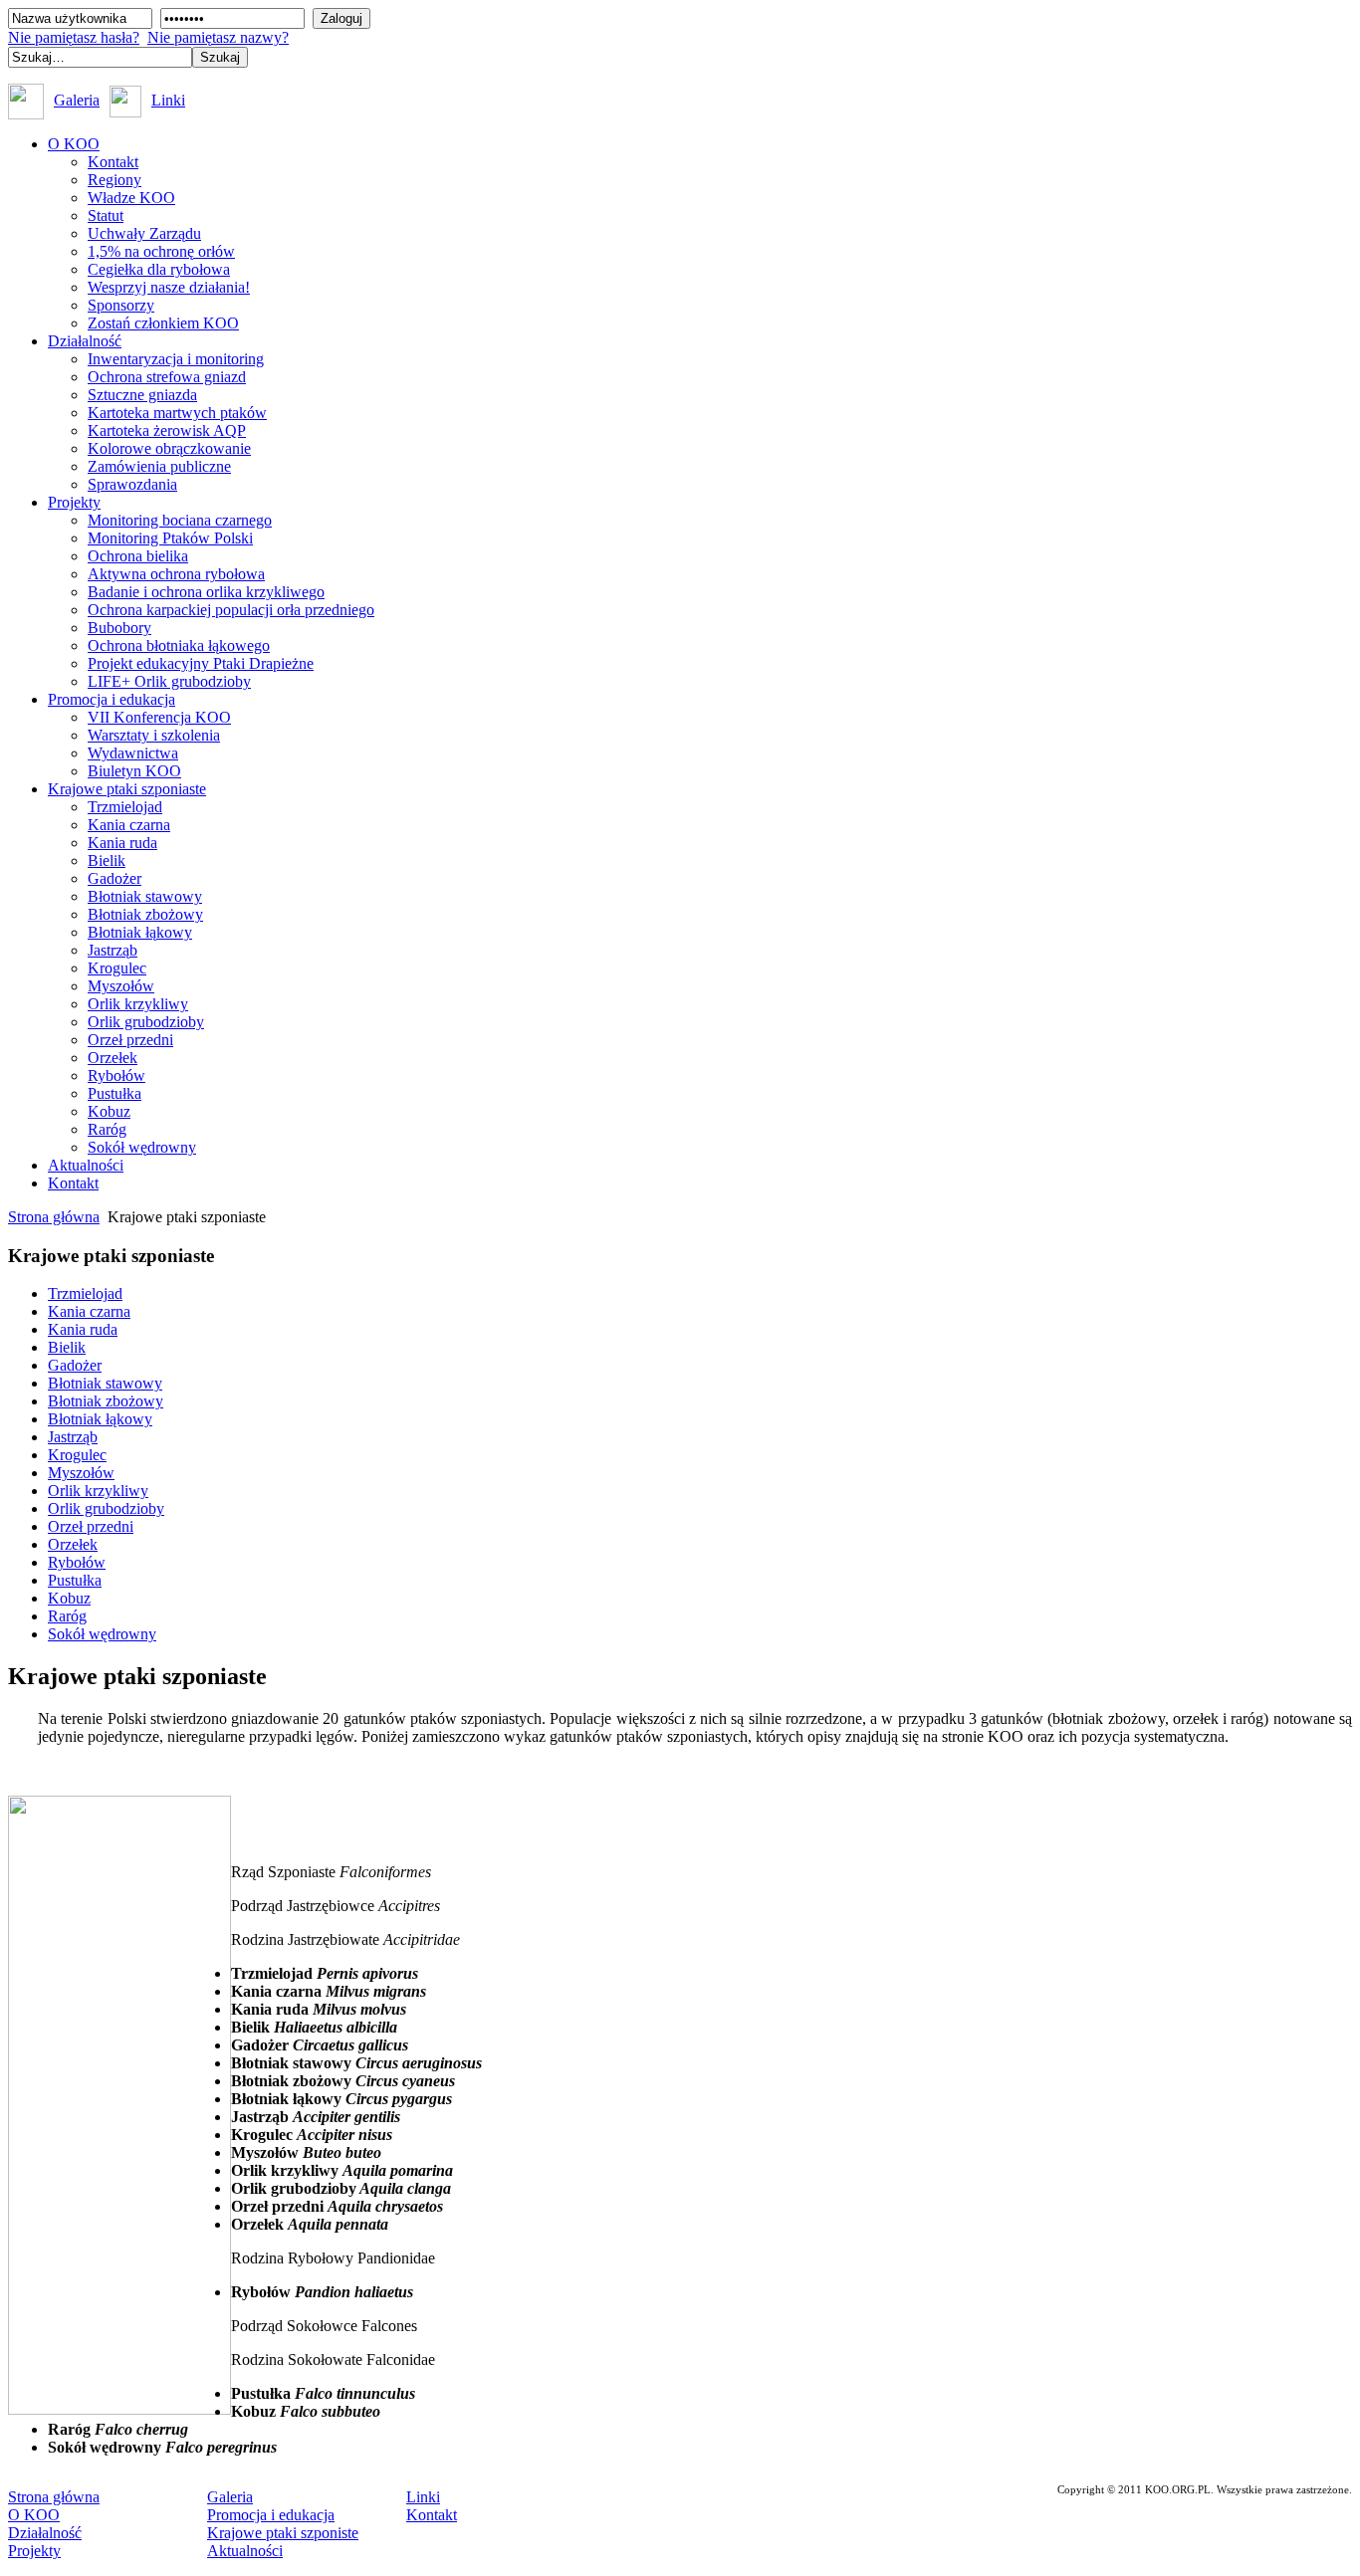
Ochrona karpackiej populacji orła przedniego (231, 610)
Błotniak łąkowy (140, 932)
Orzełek (113, 1058)
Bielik (107, 860)
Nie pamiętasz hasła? (74, 37)
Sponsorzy (121, 305)
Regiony (114, 180)
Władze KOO (131, 198)
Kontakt (113, 162)
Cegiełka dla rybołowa (159, 269)
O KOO (34, 2515)
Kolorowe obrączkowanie (169, 448)
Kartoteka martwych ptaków (177, 413)
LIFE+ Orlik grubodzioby (169, 681)
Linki (168, 100)
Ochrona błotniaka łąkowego (179, 645)
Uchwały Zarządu (144, 233)
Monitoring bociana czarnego (180, 520)
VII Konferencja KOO (159, 717)
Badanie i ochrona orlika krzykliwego (206, 592)
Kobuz (109, 1111)
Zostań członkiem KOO (163, 323)
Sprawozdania (132, 484)
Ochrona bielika (138, 556)
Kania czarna (129, 825)
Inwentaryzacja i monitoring (176, 359)
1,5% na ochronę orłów (161, 251)
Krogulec (117, 968)
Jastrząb (113, 950)
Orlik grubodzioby (146, 1022)
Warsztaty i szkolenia (154, 735)
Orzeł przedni (130, 1040)
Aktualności (245, 2551)
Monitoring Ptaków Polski (170, 538)
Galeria (77, 100)
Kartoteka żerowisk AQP (167, 430)
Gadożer (114, 878)
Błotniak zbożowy (145, 914)
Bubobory (119, 628)
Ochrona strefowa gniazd (167, 377)
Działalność (45, 2533)
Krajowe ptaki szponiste (283, 2533)
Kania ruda (122, 843)
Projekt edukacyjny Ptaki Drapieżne (201, 663)
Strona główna (54, 1217)
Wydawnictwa (133, 753)
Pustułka (114, 1093)
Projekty (34, 2551)
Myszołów (121, 986)
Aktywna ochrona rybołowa (176, 574)
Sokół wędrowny (142, 1147)
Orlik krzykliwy (138, 1004)
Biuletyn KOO (134, 771)
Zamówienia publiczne (159, 466)
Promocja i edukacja (271, 2515)
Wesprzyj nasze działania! (169, 287)
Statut (106, 215)
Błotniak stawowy (145, 896)
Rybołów (116, 1075)
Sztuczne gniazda (142, 395)
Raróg (107, 1129)
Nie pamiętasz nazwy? (218, 37)
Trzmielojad (125, 807)
